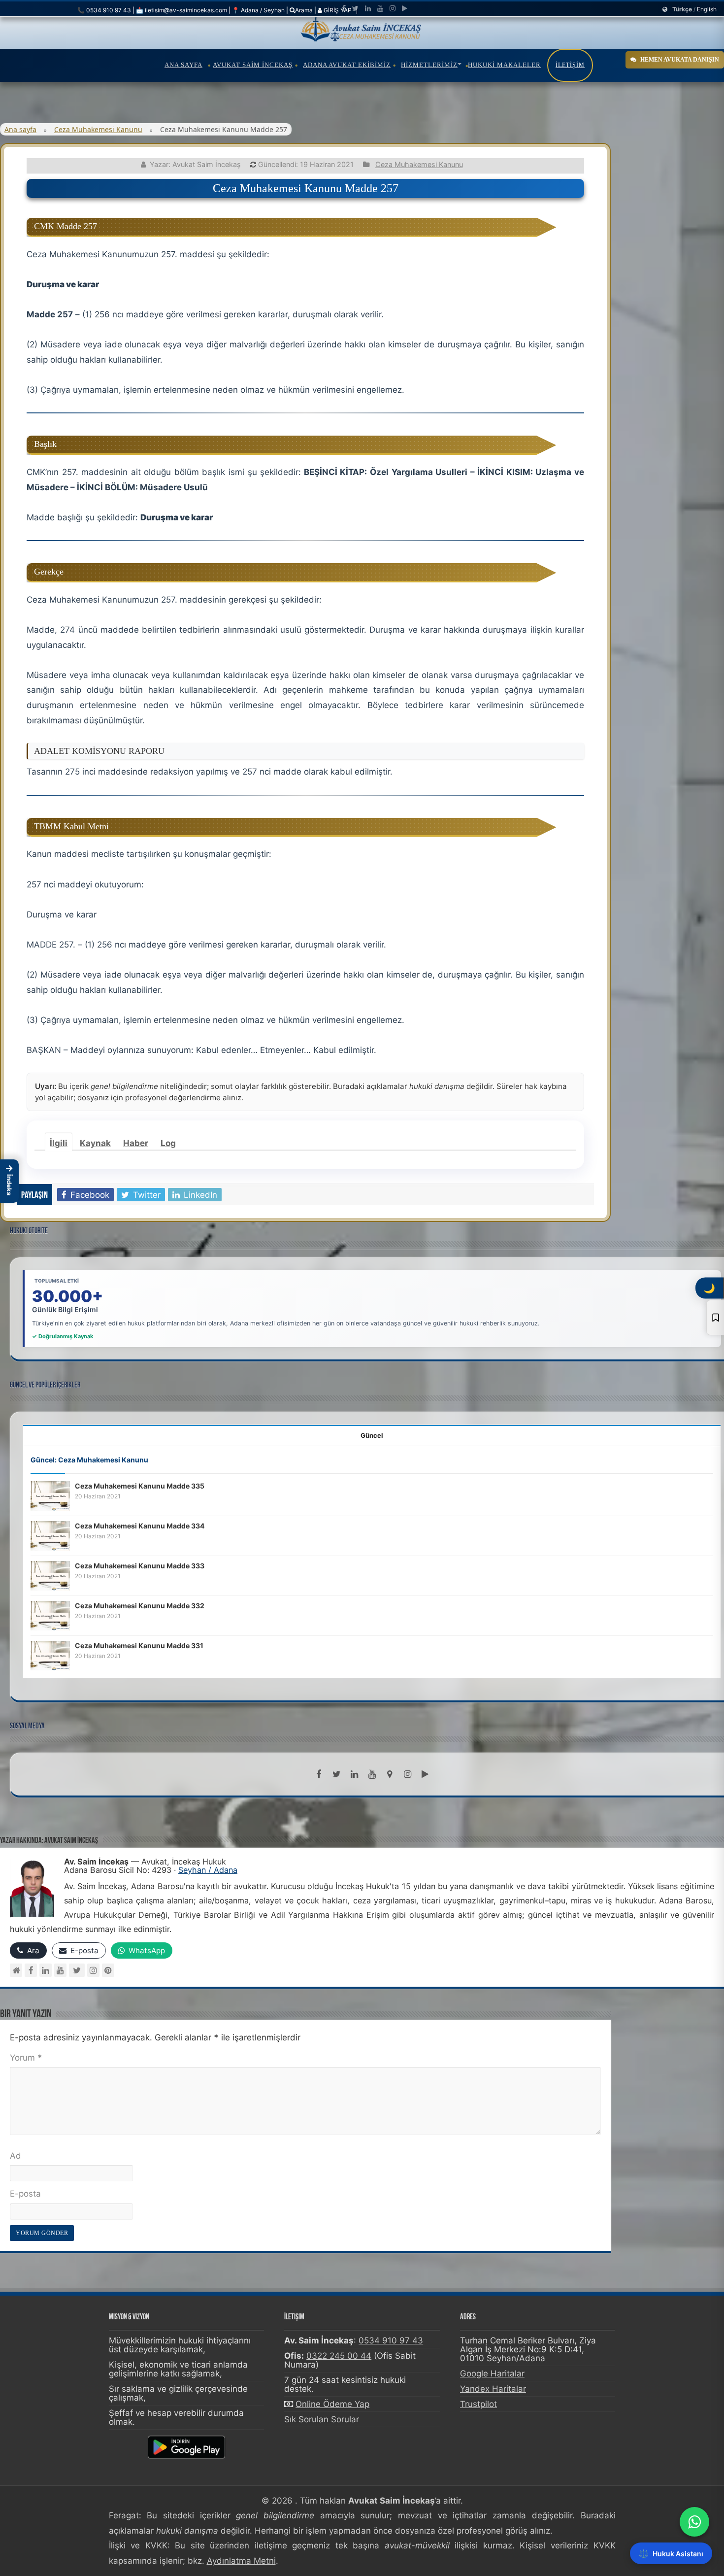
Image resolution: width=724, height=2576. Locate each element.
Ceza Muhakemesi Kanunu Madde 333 (140, 1566)
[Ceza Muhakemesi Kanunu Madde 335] (50, 1495)
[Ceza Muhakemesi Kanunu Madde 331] (50, 1655)
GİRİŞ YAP (337, 10)
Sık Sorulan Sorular (322, 2419)
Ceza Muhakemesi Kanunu (98, 129)
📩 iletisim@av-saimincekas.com (181, 10)
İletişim (570, 65)
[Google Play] (405, 8)
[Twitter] (355, 8)
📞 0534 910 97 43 (104, 10)
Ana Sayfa (183, 65)
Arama (304, 10)
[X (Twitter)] (77, 1970)
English (707, 9)
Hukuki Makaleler (504, 65)
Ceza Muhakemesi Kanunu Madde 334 (140, 1526)
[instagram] (393, 8)
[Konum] (390, 1774)
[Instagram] (93, 1970)
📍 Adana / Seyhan (258, 10)
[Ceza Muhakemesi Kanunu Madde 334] (50, 1535)
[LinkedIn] (368, 8)
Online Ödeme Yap (332, 2404)
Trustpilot (478, 2404)
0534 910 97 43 (391, 2340)
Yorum (26, 2058)
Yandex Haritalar (493, 2389)
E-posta (25, 2194)
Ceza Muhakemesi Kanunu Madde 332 (140, 1606)
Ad (16, 2156)
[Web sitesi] (16, 1970)
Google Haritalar (492, 2373)
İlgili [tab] (59, 1143)
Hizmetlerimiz (429, 65)
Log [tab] (168, 1143)
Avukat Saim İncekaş (253, 65)
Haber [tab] (136, 1143)
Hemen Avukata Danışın (680, 60)
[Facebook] (344, 8)
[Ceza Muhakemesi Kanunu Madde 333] (50, 1575)
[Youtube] (380, 8)
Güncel (372, 1435)
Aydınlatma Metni (241, 2561)
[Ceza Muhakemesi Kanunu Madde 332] (50, 1615)
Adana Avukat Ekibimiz (347, 65)
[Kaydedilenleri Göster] (715, 1318)
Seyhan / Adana (208, 1870)
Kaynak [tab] (95, 1143)
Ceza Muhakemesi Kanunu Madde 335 (140, 1486)
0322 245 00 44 (339, 2356)
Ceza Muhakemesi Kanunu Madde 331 (139, 1645)
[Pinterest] (108, 1970)
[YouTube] (60, 1970)
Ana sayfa (20, 129)
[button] (9, 1181)
